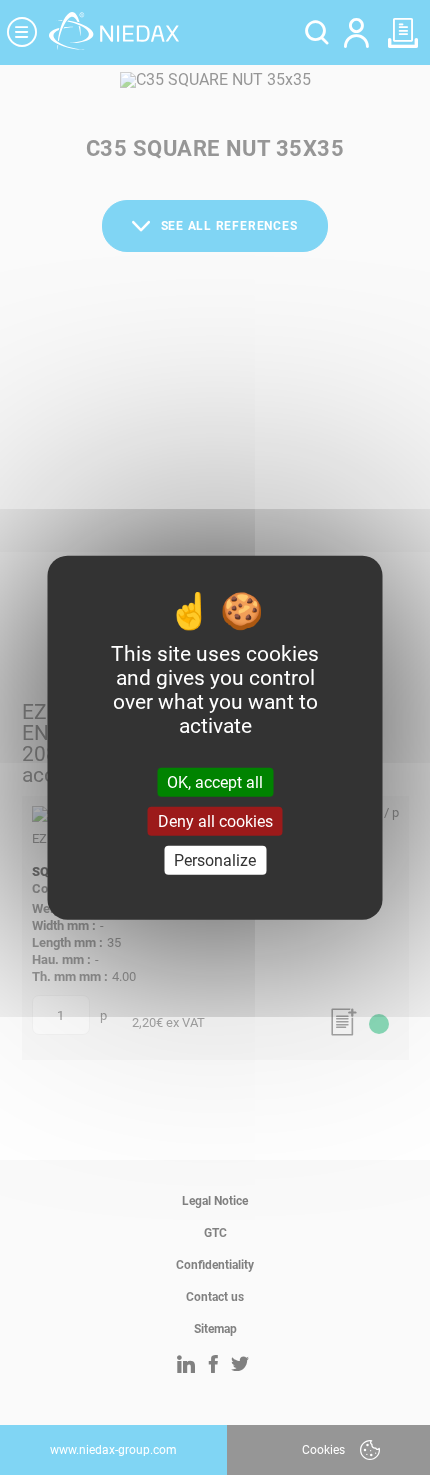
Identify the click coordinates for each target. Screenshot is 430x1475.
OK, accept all (215, 781)
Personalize (215, 860)
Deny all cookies (215, 820)
